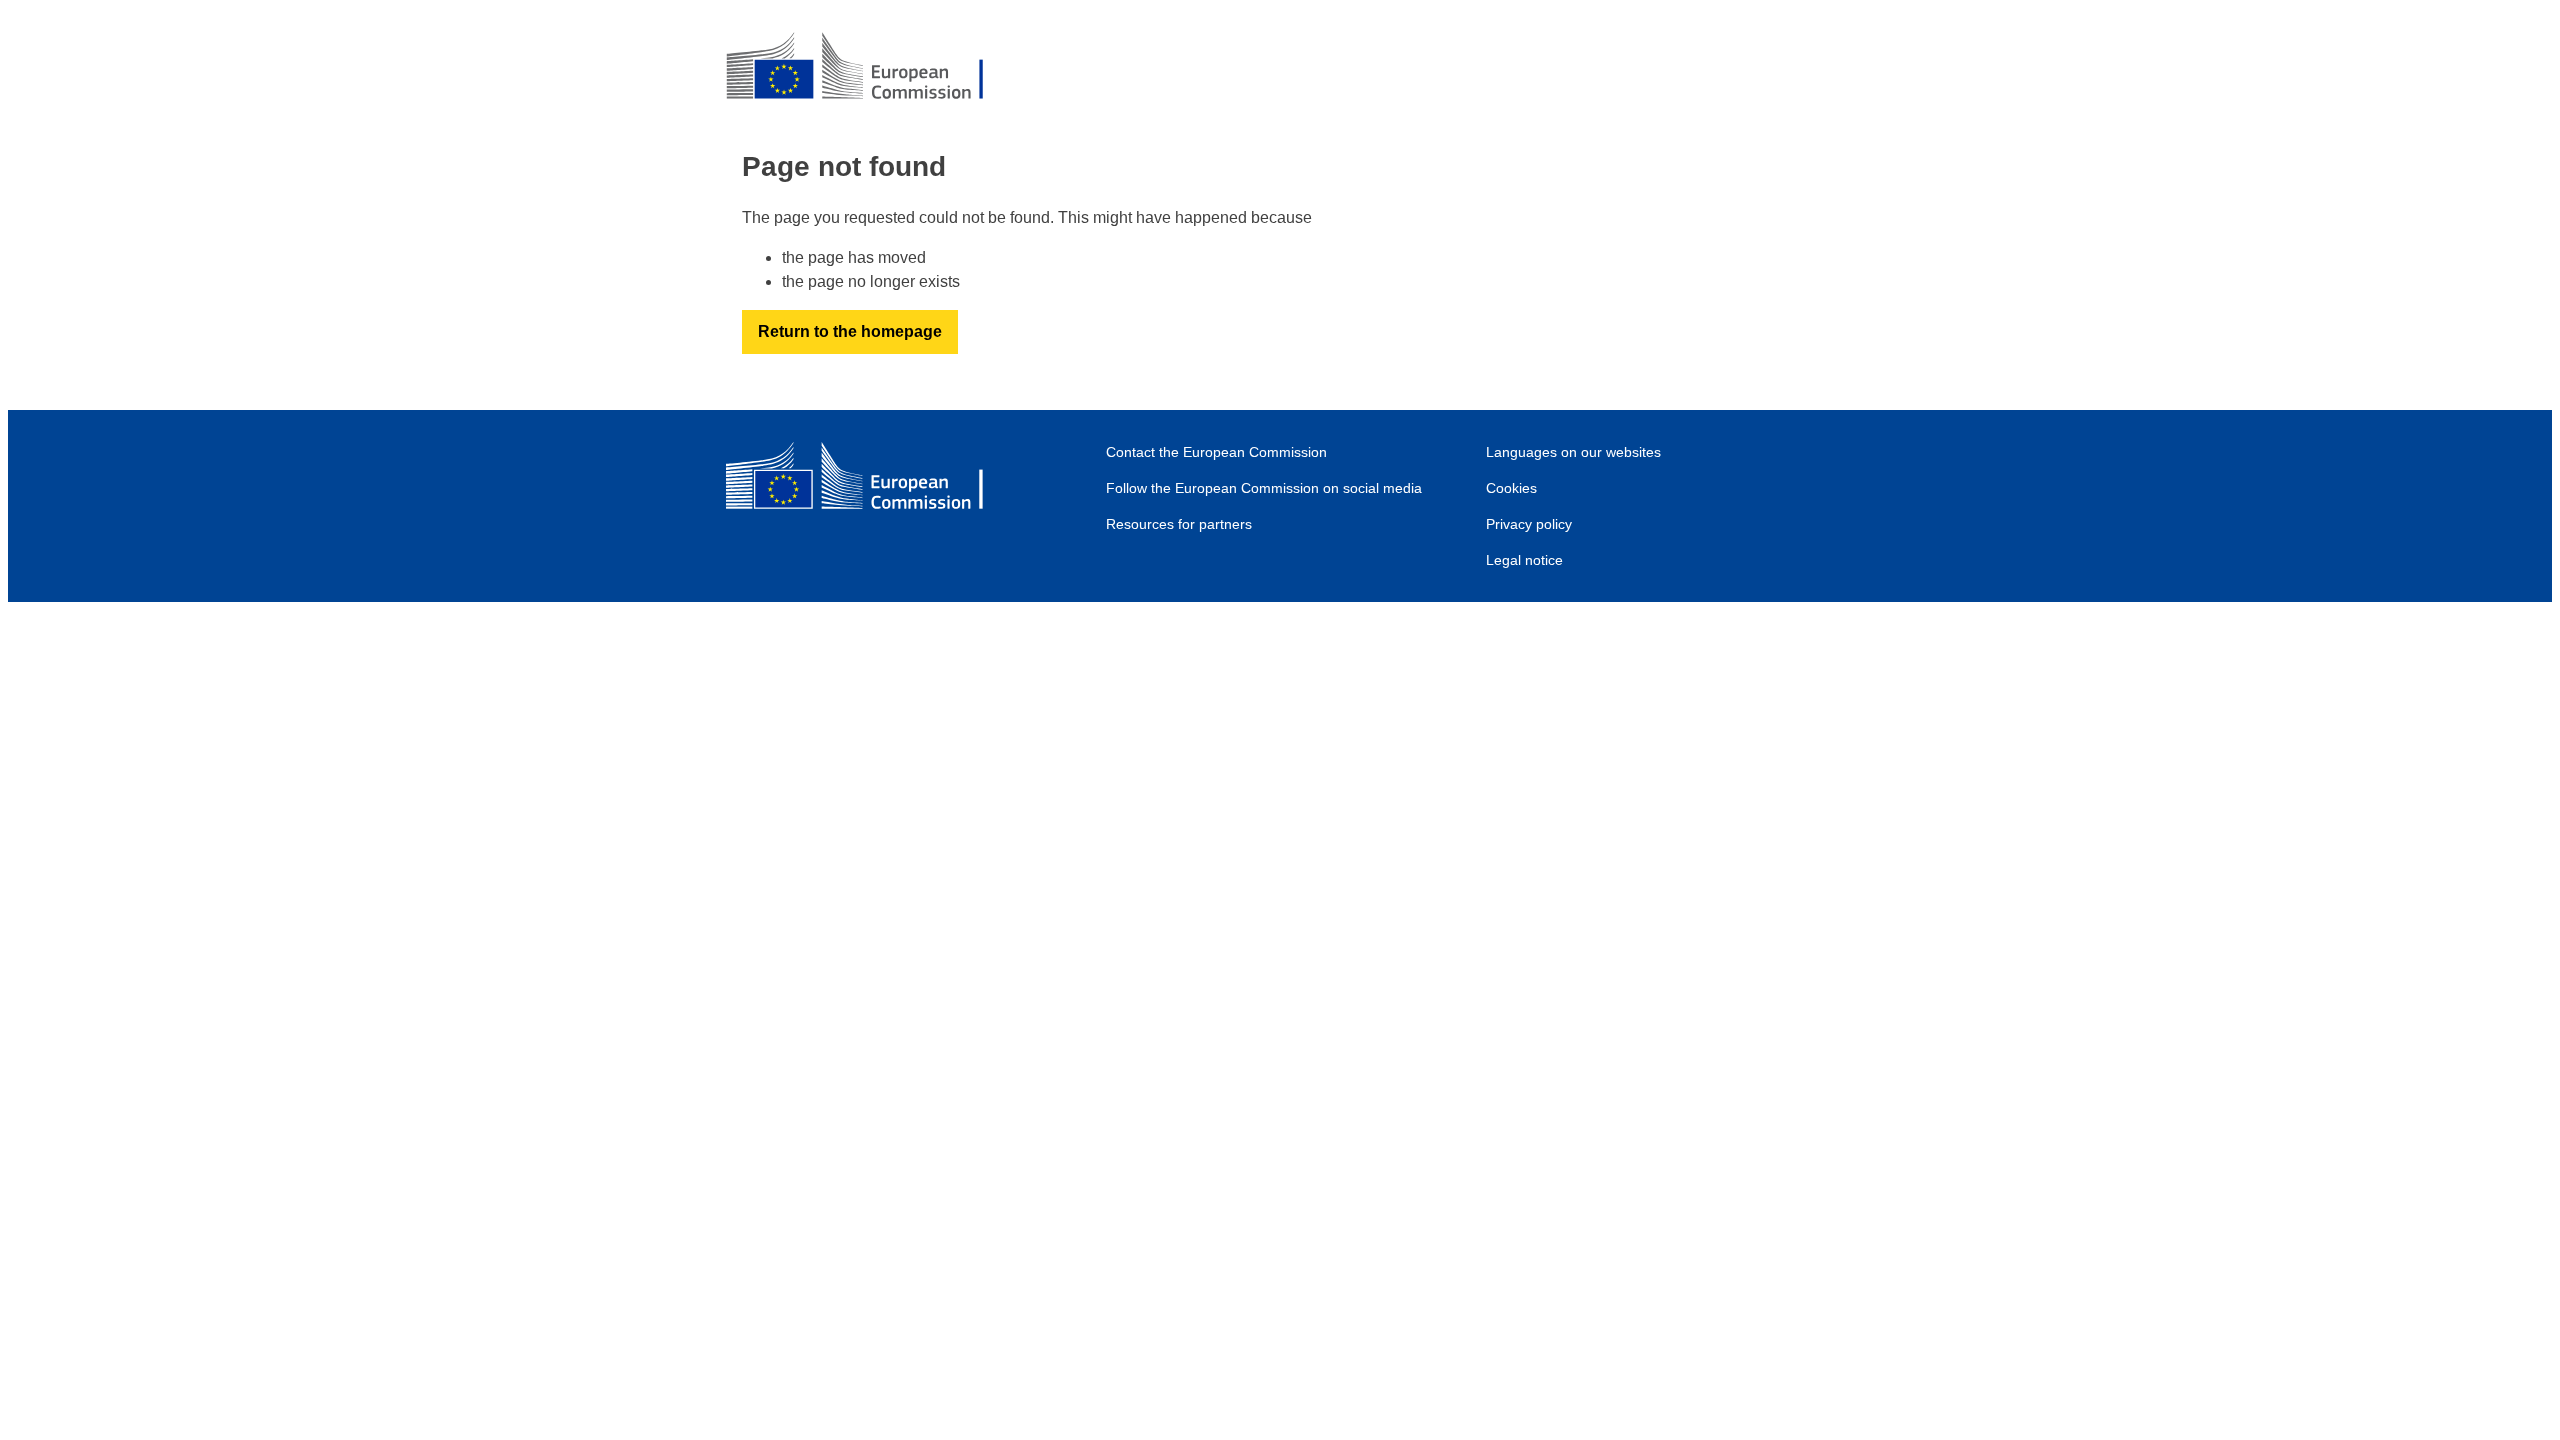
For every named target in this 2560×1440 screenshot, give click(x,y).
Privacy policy (1529, 524)
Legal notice (1524, 560)
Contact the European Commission (1216, 452)
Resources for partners (1179, 524)
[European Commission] (871, 68)
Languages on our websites (1573, 452)
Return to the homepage (850, 331)
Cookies (1511, 488)
